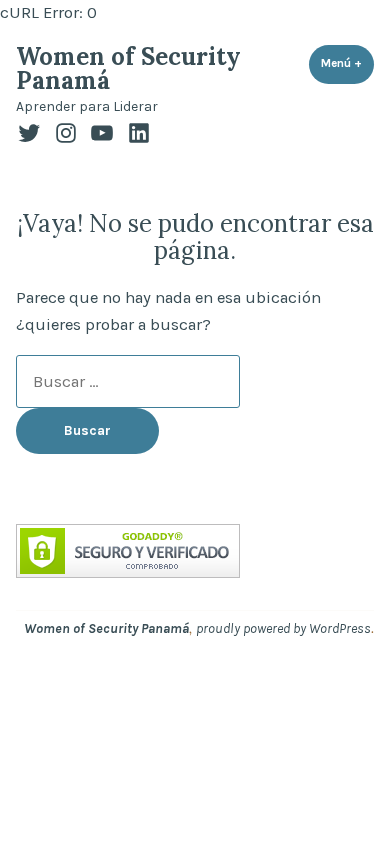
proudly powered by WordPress (283, 628)
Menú (347, 63)
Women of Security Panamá (128, 68)
